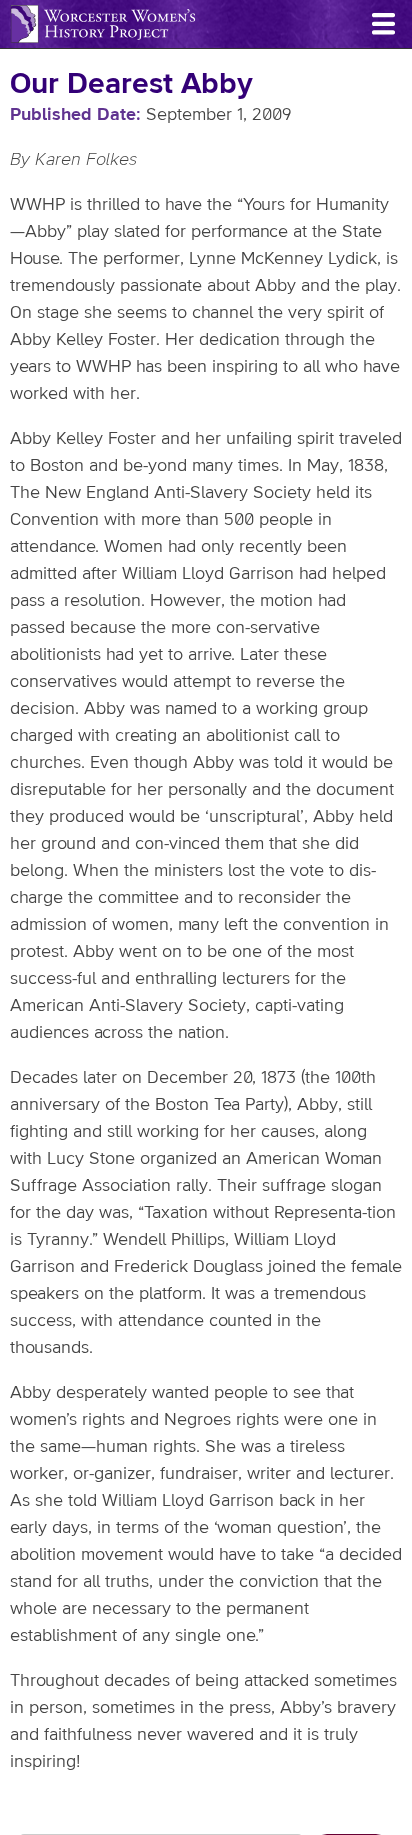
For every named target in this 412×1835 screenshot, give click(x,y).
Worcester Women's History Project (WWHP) (103, 24)
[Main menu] (383, 24)
